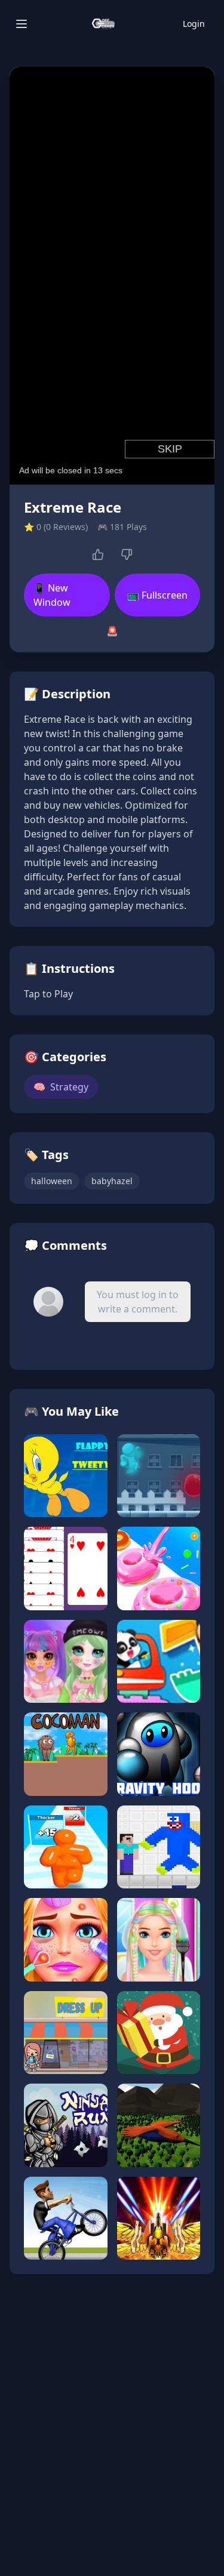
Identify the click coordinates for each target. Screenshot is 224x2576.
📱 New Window (52, 595)
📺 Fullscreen (157, 595)
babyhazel (112, 1181)
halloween (52, 1181)
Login (194, 24)
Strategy (61, 1087)
